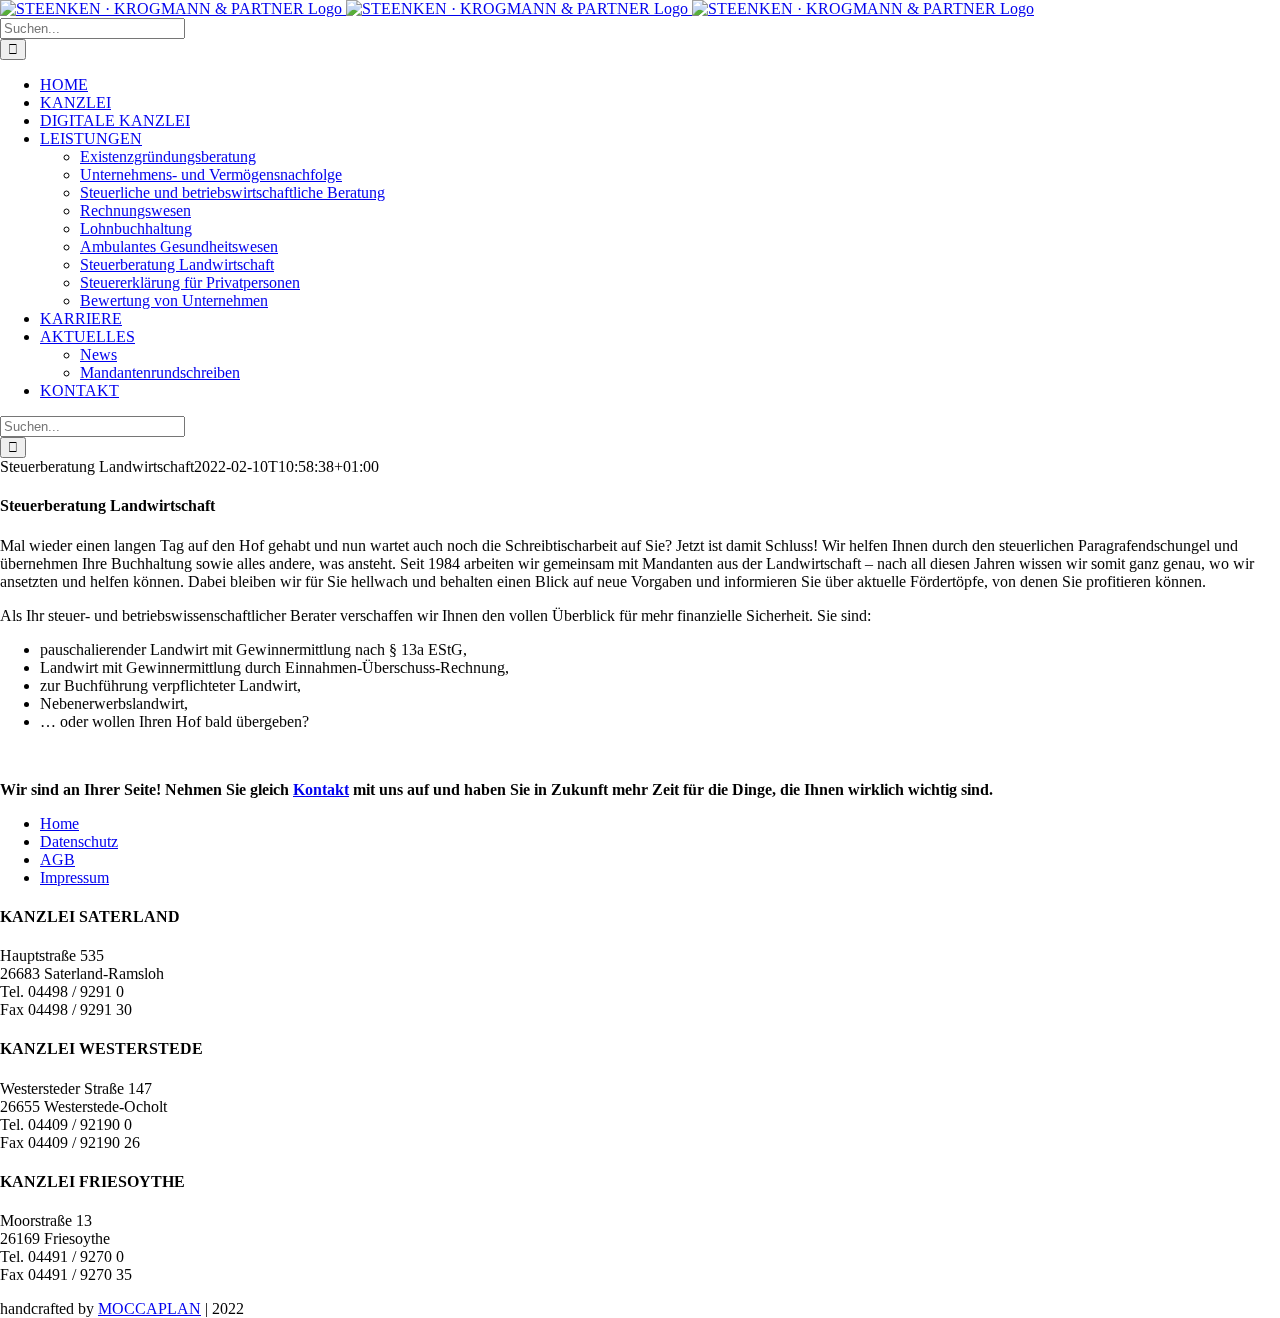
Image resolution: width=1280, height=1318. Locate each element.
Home (59, 823)
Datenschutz (79, 841)
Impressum (74, 877)
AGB (57, 859)
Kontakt (321, 789)
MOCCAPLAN (149, 1308)
